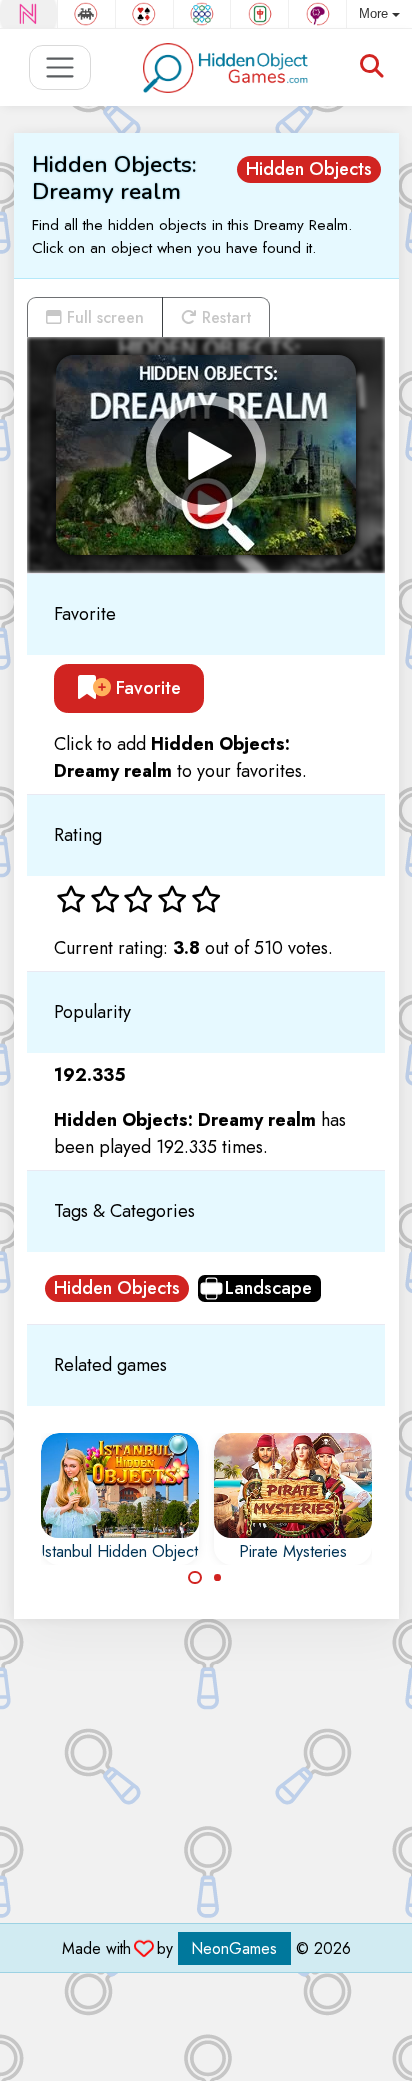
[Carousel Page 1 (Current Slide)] (195, 1578)
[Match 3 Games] (202, 14)
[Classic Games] (86, 14)
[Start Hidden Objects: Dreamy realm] (206, 455)
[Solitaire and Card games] (144, 14)
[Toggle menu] (60, 67)
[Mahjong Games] (259, 14)
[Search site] (372, 67)
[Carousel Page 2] (218, 1578)
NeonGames (234, 1948)
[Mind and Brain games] (317, 14)
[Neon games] (28, 14)
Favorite (146, 688)
